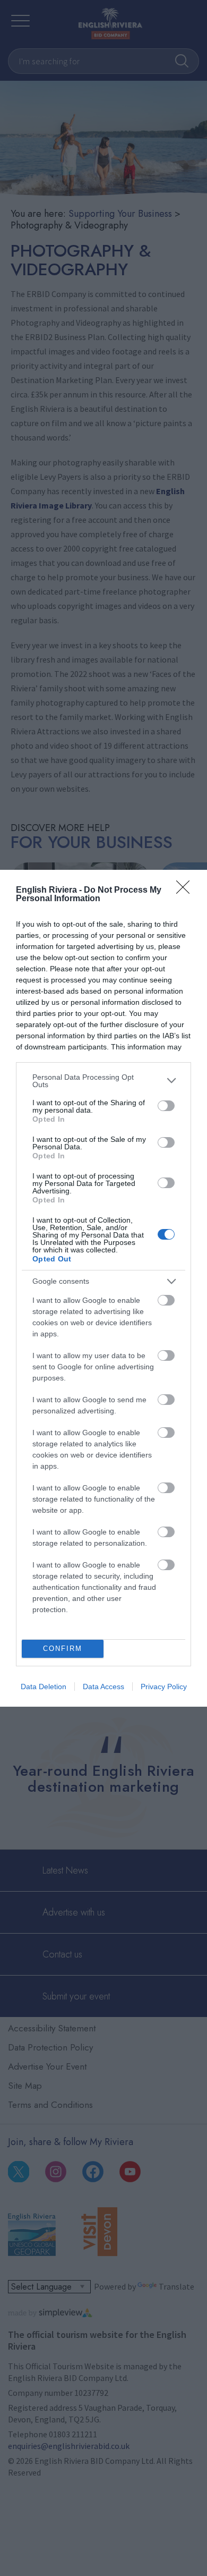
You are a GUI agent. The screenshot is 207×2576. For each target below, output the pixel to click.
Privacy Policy (164, 1687)
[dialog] (103, 1288)
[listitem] (103, 1081)
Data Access (103, 1687)
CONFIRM (63, 1649)
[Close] (186, 891)
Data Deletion (44, 1687)
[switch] (166, 1106)
